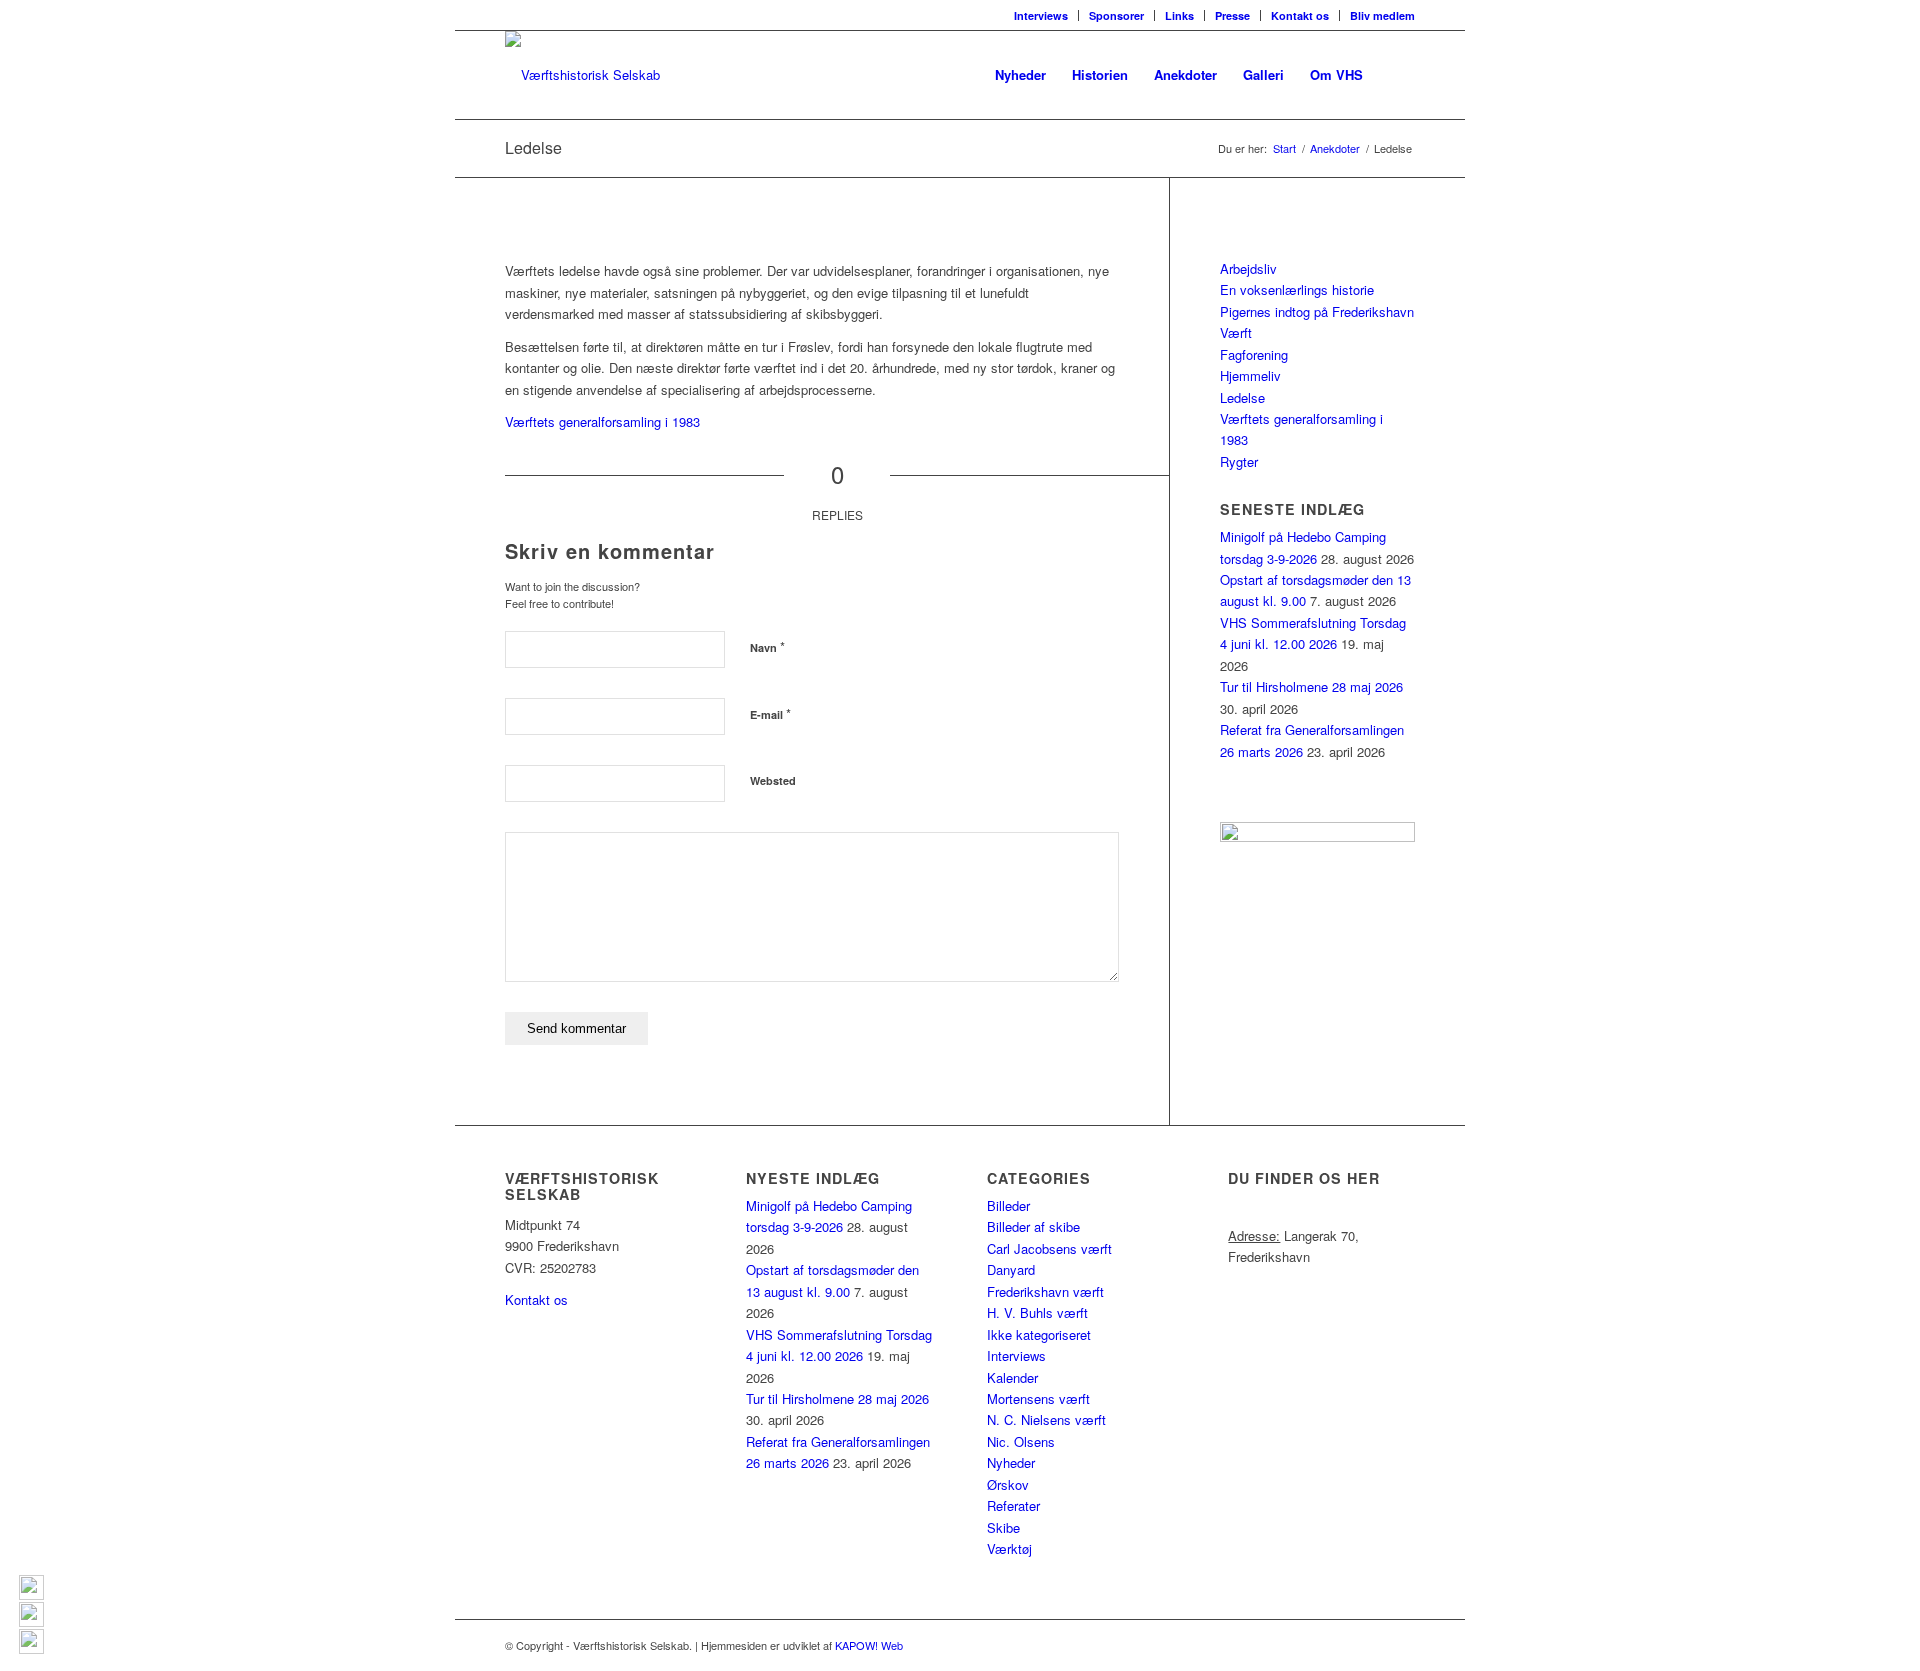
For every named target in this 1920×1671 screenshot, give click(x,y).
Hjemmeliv (1250, 375)
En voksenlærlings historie (1297, 289)
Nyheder (1011, 1462)
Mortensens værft (1038, 1398)
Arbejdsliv (1248, 268)
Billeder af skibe (1033, 1226)
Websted (773, 780)
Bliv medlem (1382, 15)
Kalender (1012, 1377)
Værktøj (1009, 1548)
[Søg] (1395, 75)
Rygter (1239, 461)
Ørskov (1008, 1484)
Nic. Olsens (1021, 1441)
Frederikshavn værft (1045, 1291)
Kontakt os (1300, 15)
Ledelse (533, 147)
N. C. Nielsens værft (1046, 1419)
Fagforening (1254, 354)
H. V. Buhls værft (1037, 1312)
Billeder (1008, 1205)
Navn (767, 646)
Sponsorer (1116, 15)
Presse (1232, 15)
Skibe (1003, 1527)
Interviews (1041, 15)
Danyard (1011, 1269)
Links (1179, 15)
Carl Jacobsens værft (1049, 1248)
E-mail (770, 713)
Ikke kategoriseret (1039, 1334)
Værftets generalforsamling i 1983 (602, 421)
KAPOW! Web (869, 1645)
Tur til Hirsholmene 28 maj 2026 (1311, 686)
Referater (1013, 1505)
